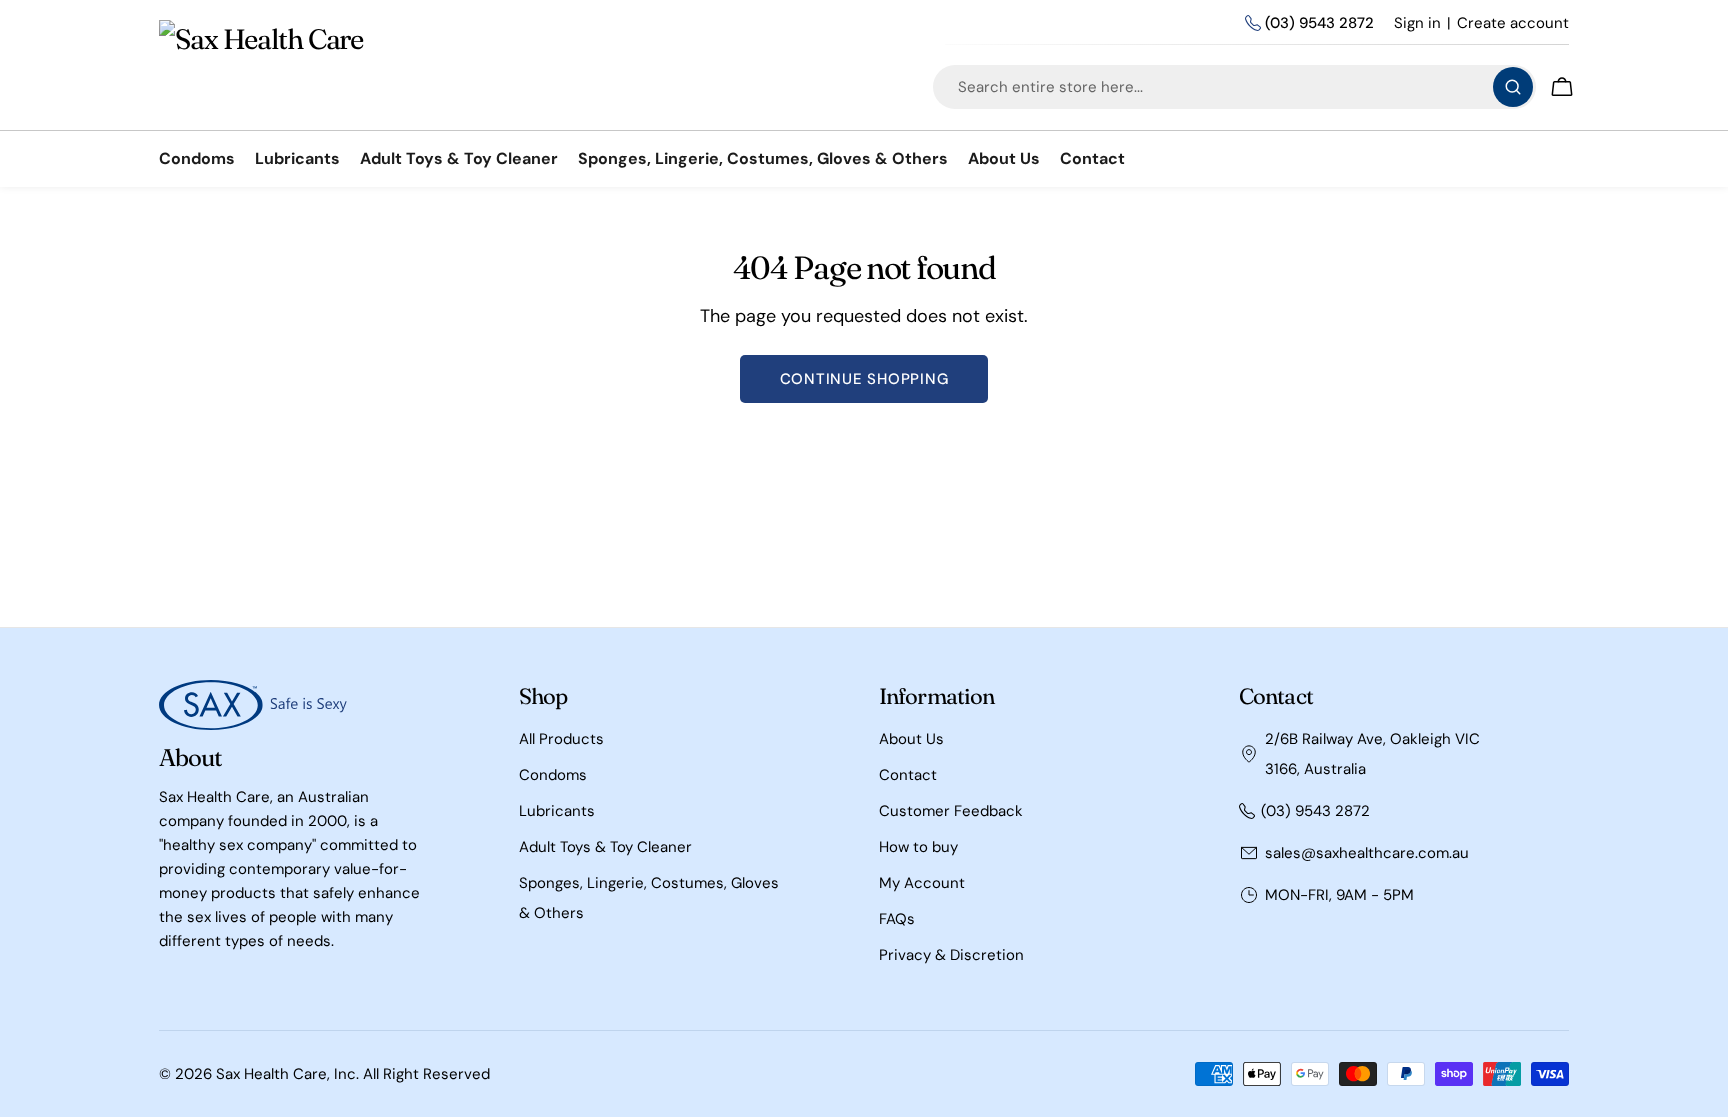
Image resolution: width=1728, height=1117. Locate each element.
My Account (922, 883)
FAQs (897, 919)
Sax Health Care (271, 1074)
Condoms (553, 775)
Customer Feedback (951, 811)
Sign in (1417, 23)
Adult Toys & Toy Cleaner (605, 847)
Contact (908, 775)
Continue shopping (864, 379)
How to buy (918, 847)
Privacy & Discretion (951, 955)
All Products (561, 739)
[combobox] (1234, 87)
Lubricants (557, 811)
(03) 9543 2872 (1319, 23)
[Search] (1513, 87)
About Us (911, 739)
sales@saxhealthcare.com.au (1367, 853)
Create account (1513, 23)
